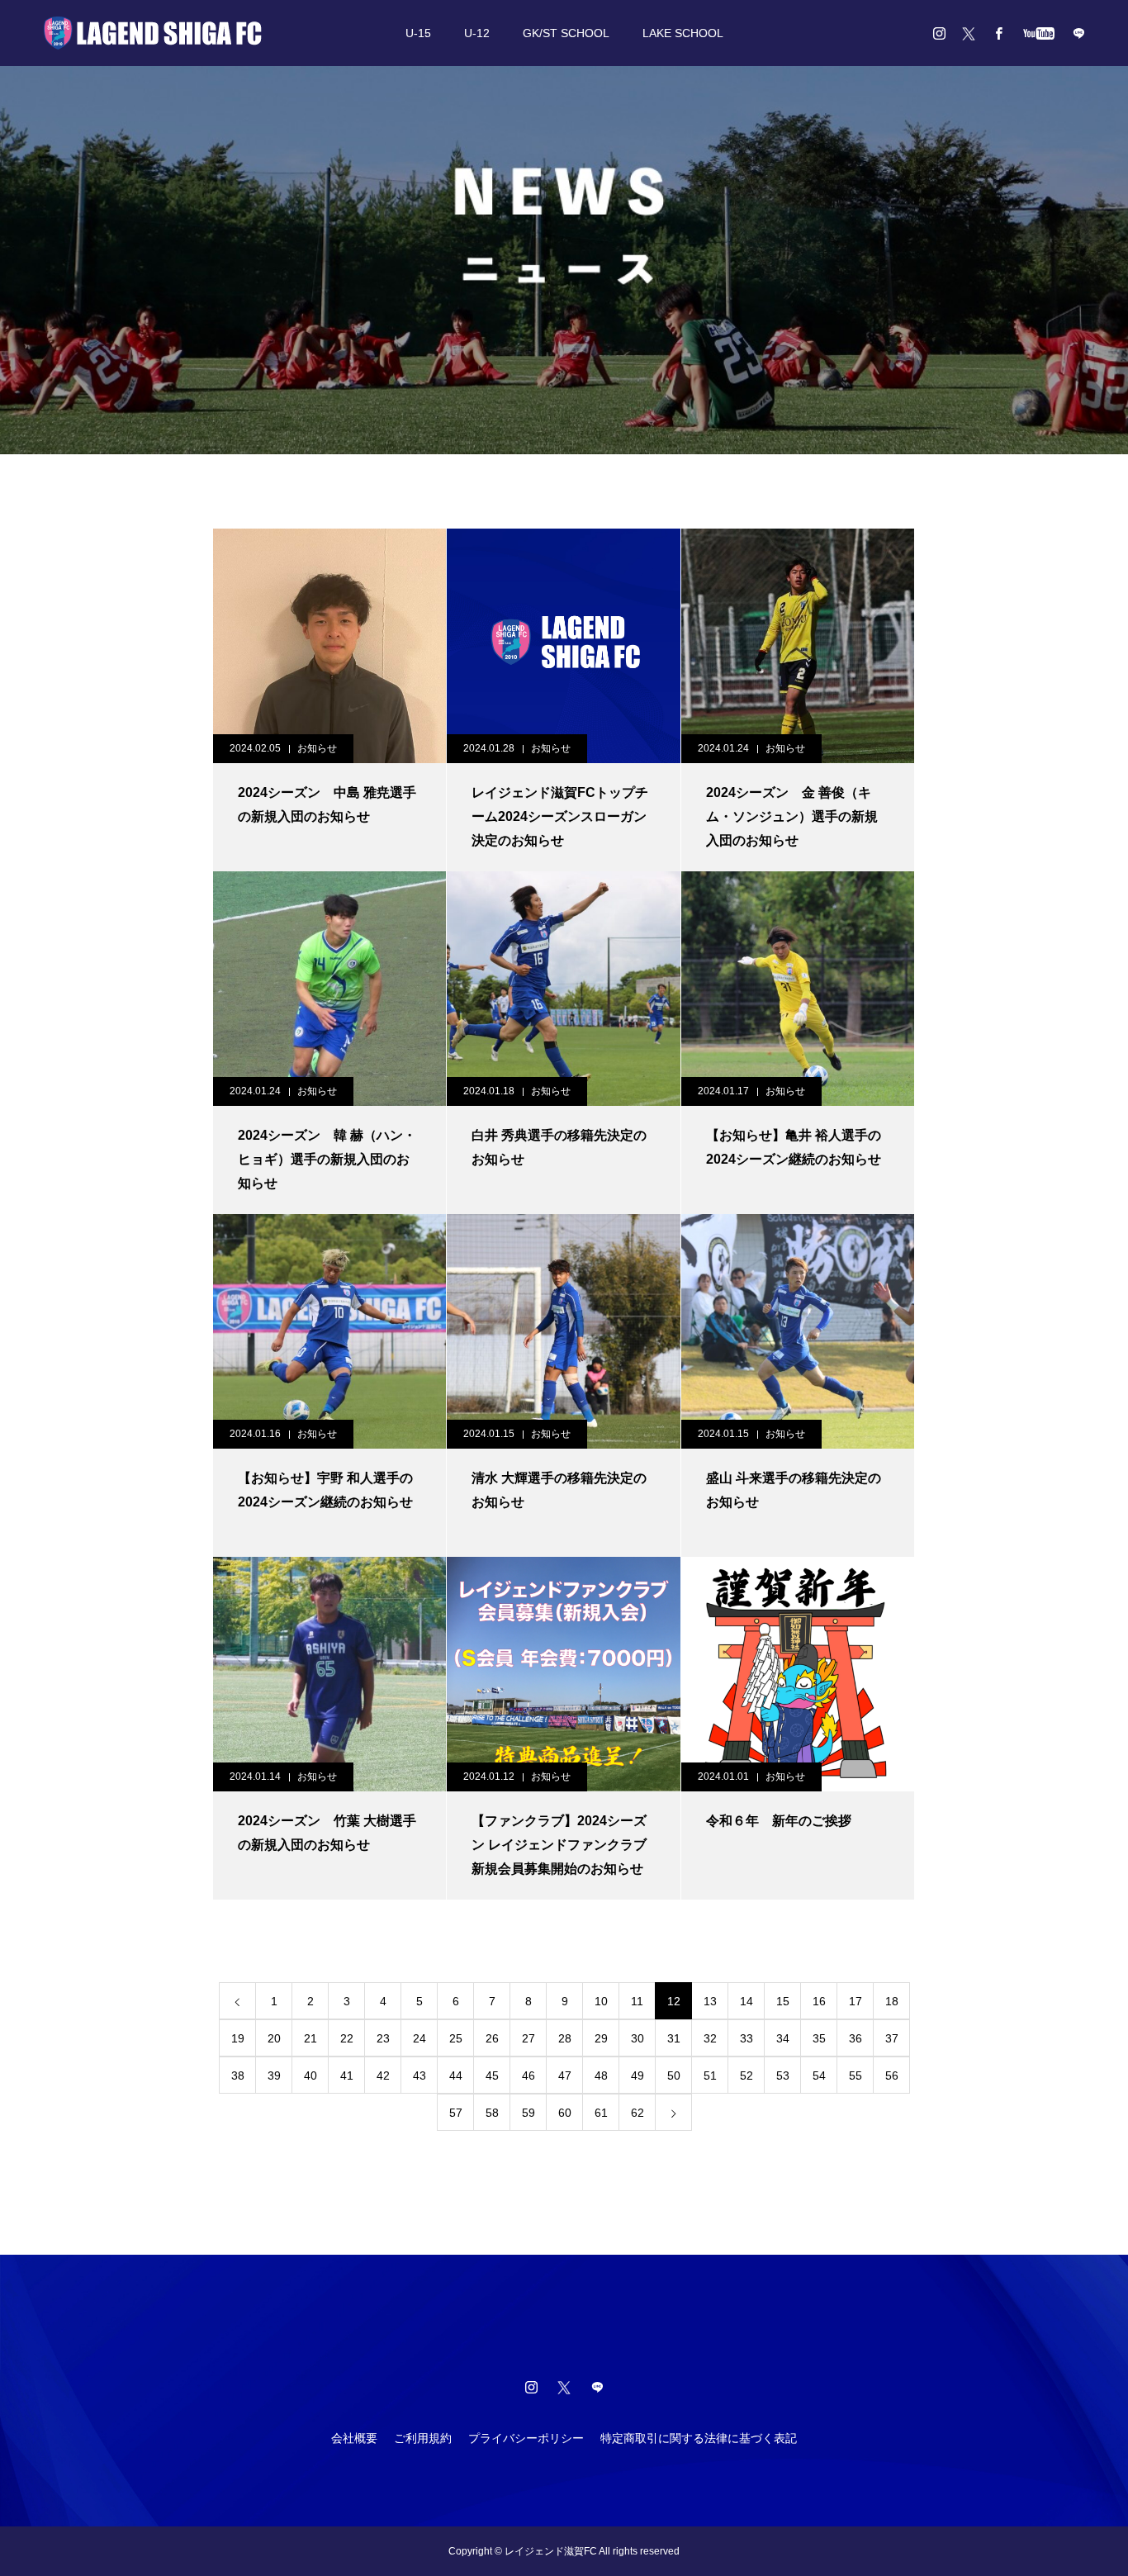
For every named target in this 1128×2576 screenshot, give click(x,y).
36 (855, 2038)
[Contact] (1078, 33)
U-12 (477, 33)
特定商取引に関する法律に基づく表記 (699, 2438)
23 (383, 2038)
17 (855, 2001)
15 (783, 2001)
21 (310, 2038)
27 (528, 2038)
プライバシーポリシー (526, 2438)
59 (528, 2113)
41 (347, 2076)
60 (565, 2113)
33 (746, 2038)
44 (456, 2076)
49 (637, 2076)
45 (492, 2076)
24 (419, 2038)
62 (637, 2113)
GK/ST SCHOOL (566, 33)
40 (310, 2076)
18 (892, 2001)
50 (674, 2076)
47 (565, 2076)
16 (819, 2001)
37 (892, 2038)
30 (637, 2038)
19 (238, 2038)
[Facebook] (998, 33)
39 (274, 2076)
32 (710, 2038)
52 (746, 2076)
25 (456, 2038)
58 (492, 2113)
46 (528, 2076)
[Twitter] (969, 33)
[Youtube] (1038, 33)
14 (746, 2001)
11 (637, 2001)
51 (710, 2076)
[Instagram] (939, 33)
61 (601, 2113)
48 (601, 2076)
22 (347, 2038)
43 (419, 2076)
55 (855, 2076)
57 (456, 2113)
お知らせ (317, 748)
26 (492, 2038)
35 (819, 2038)
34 (783, 2038)
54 (819, 2076)
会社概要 (354, 2438)
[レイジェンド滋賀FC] (153, 33)
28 (565, 2038)
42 (383, 2076)
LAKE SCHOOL (683, 33)
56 (892, 2076)
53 (783, 2076)
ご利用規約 (423, 2438)
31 (674, 2038)
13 (710, 2001)
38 (238, 2076)
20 (274, 2038)
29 (601, 2038)
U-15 (418, 33)
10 (601, 2001)
